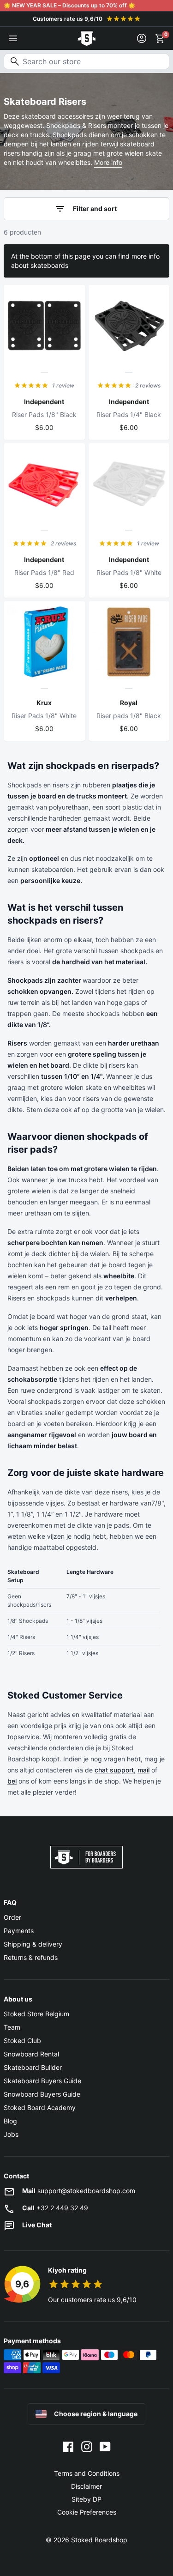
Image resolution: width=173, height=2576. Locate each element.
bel (12, 1781)
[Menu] (13, 38)
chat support (114, 1770)
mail (143, 1770)
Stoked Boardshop (99, 2540)
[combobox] (86, 61)
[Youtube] (105, 2446)
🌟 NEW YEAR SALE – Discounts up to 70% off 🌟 (69, 5)
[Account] (142, 38)
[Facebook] (68, 2446)
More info (108, 162)
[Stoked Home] (87, 38)
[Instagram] (87, 2446)
